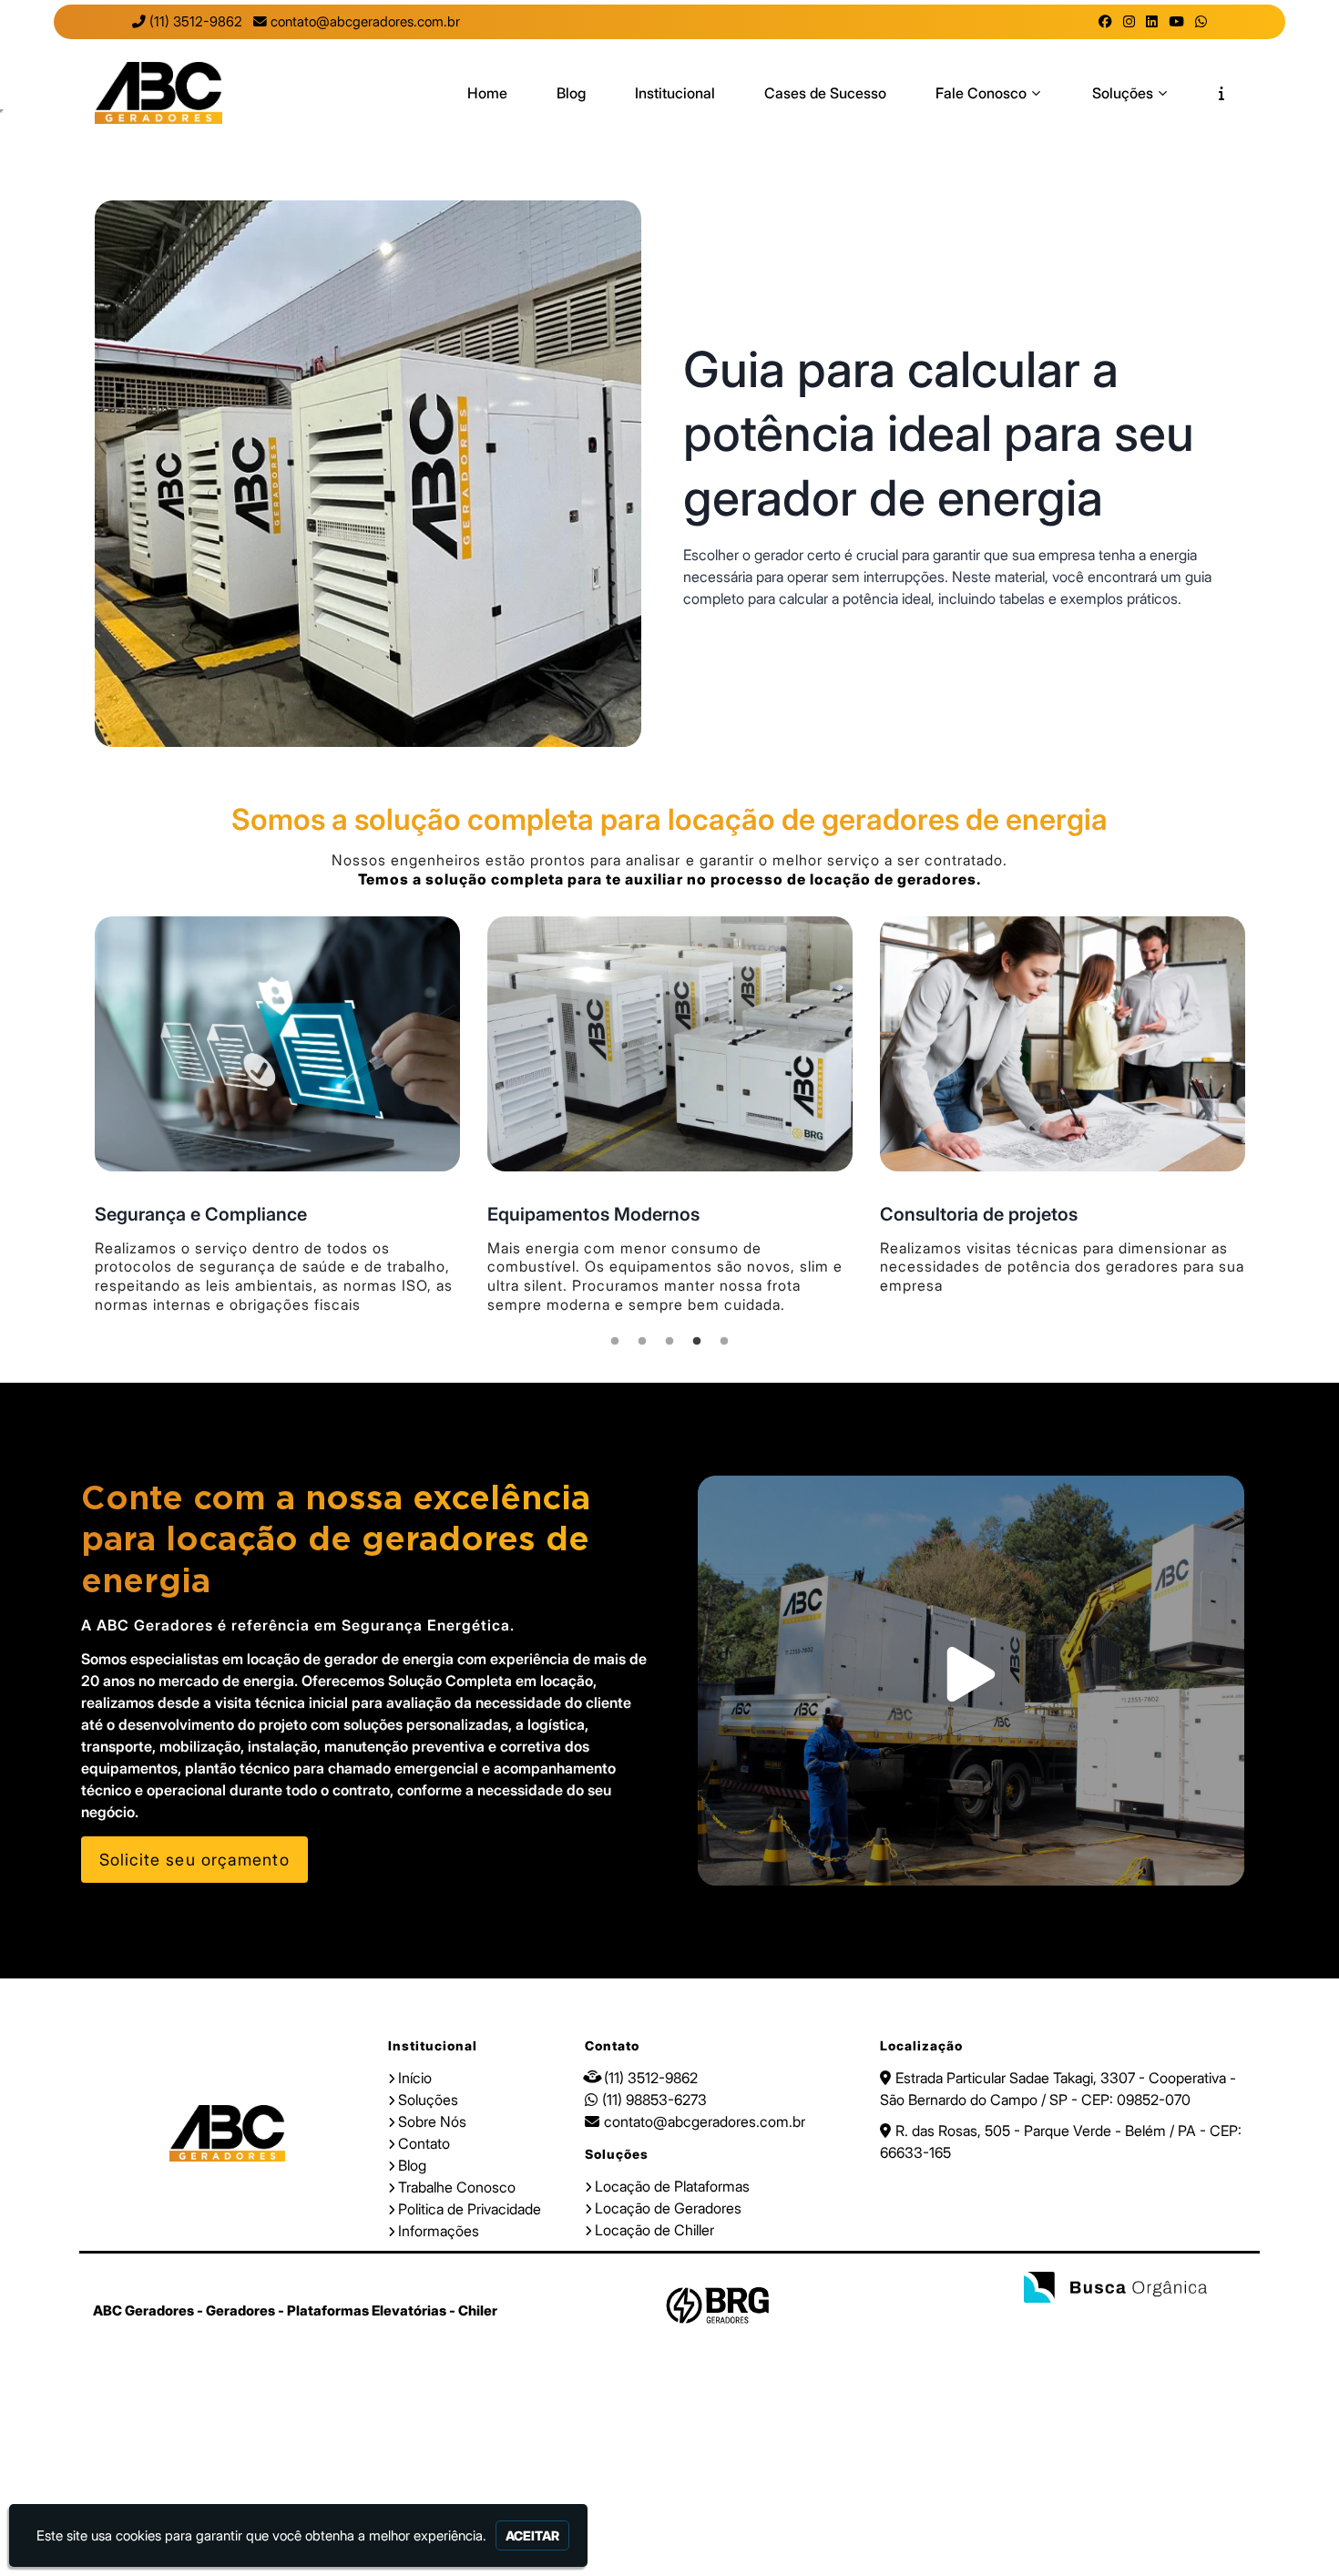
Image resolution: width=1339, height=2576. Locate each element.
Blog (571, 93)
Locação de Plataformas (672, 2186)
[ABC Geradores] (227, 2133)
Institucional (675, 93)
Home (487, 93)
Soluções (1123, 93)
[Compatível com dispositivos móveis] (1189, 2323)
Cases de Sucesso (825, 93)
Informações (439, 2231)
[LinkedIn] (1152, 22)
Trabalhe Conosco (457, 2187)
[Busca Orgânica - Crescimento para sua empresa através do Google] (1115, 2290)
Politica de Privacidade (470, 2209)
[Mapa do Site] (1027, 2323)
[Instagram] (1129, 22)
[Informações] (1221, 93)
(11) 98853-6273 (654, 2100)
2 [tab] (642, 1346)
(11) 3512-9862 (196, 22)
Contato (424, 2143)
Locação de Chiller (654, 2230)
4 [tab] (697, 1346)
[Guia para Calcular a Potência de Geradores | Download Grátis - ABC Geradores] (158, 93)
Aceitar (532, 2535)
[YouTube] (1176, 22)
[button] (971, 1681)
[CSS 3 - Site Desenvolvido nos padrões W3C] (1130, 2323)
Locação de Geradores (668, 2208)
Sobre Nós (432, 2121)
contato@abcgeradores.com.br (365, 22)
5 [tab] (724, 1346)
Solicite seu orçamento (194, 1860)
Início (415, 2078)
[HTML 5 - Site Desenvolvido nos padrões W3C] (1071, 2323)
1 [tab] (615, 1346)
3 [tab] (669, 1346)
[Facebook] (1105, 22)
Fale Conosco (981, 93)
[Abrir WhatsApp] (1293, 2530)
